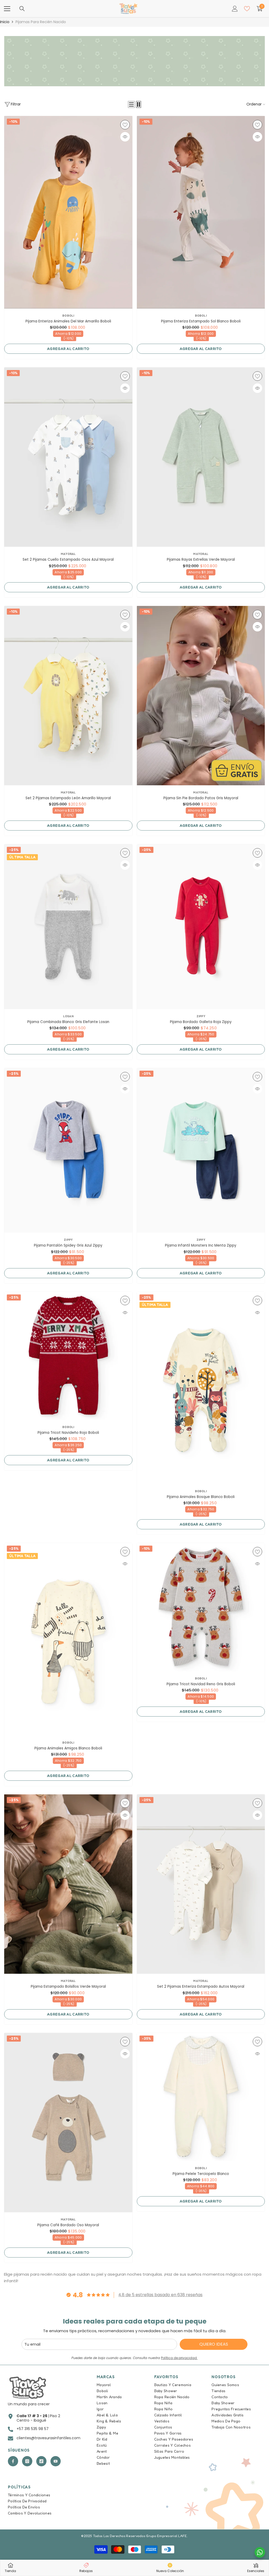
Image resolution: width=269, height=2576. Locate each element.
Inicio (5, 22)
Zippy (201, 1016)
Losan (68, 1016)
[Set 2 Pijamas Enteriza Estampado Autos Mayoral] (201, 1884)
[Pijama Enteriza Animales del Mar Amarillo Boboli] (68, 212)
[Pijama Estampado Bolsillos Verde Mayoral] (68, 1884)
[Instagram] (27, 2461)
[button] (131, 104)
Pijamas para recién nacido (41, 22)
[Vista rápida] (125, 137)
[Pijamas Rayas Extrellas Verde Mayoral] (201, 457)
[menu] (7, 9)
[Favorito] (125, 125)
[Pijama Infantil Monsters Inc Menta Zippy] (201, 1150)
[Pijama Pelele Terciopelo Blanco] (201, 2097)
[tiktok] (41, 2461)
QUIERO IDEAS (214, 2344)
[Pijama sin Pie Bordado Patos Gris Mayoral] (201, 696)
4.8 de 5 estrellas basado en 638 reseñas (160, 2295)
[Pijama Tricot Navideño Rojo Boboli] (68, 1356)
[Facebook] (13, 2461)
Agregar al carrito (68, 349)
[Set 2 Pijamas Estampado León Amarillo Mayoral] (68, 696)
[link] (134, 61)
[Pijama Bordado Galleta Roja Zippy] (201, 927)
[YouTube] (56, 2461)
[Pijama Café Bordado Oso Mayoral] (68, 2123)
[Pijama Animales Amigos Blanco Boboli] (68, 1639)
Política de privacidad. (179, 2358)
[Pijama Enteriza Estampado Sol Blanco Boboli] (201, 212)
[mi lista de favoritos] (247, 9)
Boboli (68, 316)
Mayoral (68, 554)
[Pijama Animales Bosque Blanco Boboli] (201, 1388)
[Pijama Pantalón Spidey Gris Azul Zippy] (68, 1150)
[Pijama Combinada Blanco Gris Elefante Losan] (68, 927)
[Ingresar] (235, 9)
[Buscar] (22, 9)
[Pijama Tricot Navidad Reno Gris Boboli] (201, 1607)
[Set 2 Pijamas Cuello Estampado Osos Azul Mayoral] (68, 457)
